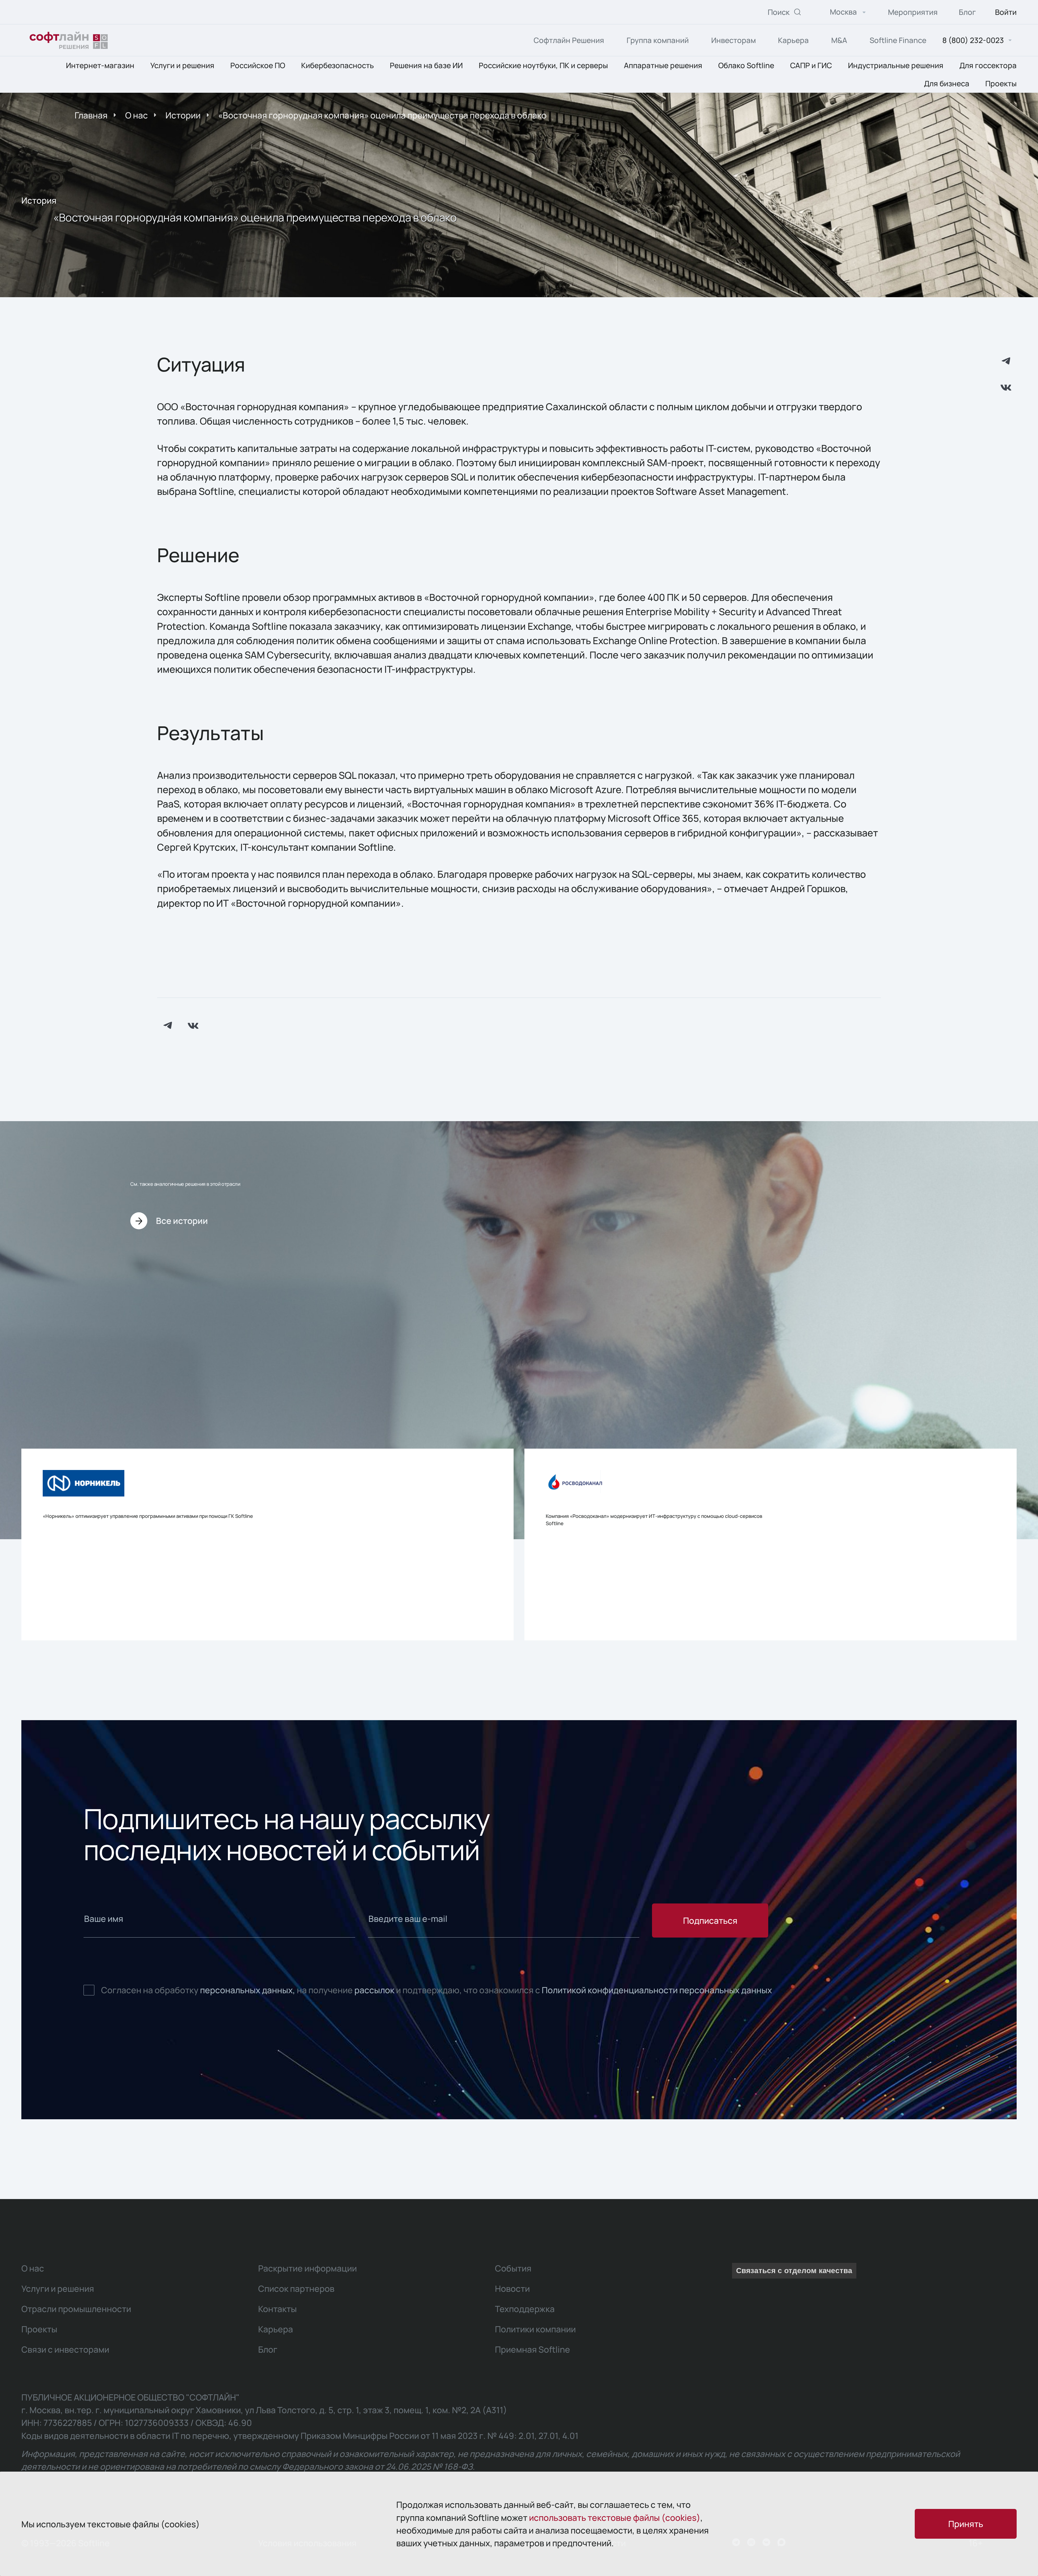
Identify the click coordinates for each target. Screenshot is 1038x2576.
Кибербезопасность (337, 66)
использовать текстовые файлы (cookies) (615, 2517)
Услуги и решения (182, 66)
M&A (839, 40)
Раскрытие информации (307, 2268)
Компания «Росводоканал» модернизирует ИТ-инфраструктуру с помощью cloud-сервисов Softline (654, 1520)
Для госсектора (988, 66)
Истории (183, 115)
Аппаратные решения (663, 66)
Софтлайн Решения (569, 40)
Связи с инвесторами (65, 2349)
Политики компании (535, 2329)
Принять (966, 2524)
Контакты (277, 2309)
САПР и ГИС (811, 66)
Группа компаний (658, 40)
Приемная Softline (533, 2349)
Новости (512, 2288)
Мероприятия (913, 12)
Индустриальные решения (896, 66)
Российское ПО (258, 66)
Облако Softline (746, 66)
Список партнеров (296, 2288)
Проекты (1001, 83)
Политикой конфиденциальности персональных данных (657, 1990)
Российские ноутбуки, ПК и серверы (543, 66)
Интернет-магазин (100, 66)
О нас (137, 115)
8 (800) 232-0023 (973, 40)
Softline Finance (898, 40)
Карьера (793, 40)
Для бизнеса (947, 83)
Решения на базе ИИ (426, 66)
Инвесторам (733, 40)
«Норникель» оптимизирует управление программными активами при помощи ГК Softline (148, 1516)
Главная (91, 115)
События (513, 2268)
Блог (967, 12)
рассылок (374, 1990)
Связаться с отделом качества (794, 2271)
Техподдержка (525, 2309)
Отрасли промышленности (76, 2309)
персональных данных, (248, 1990)
